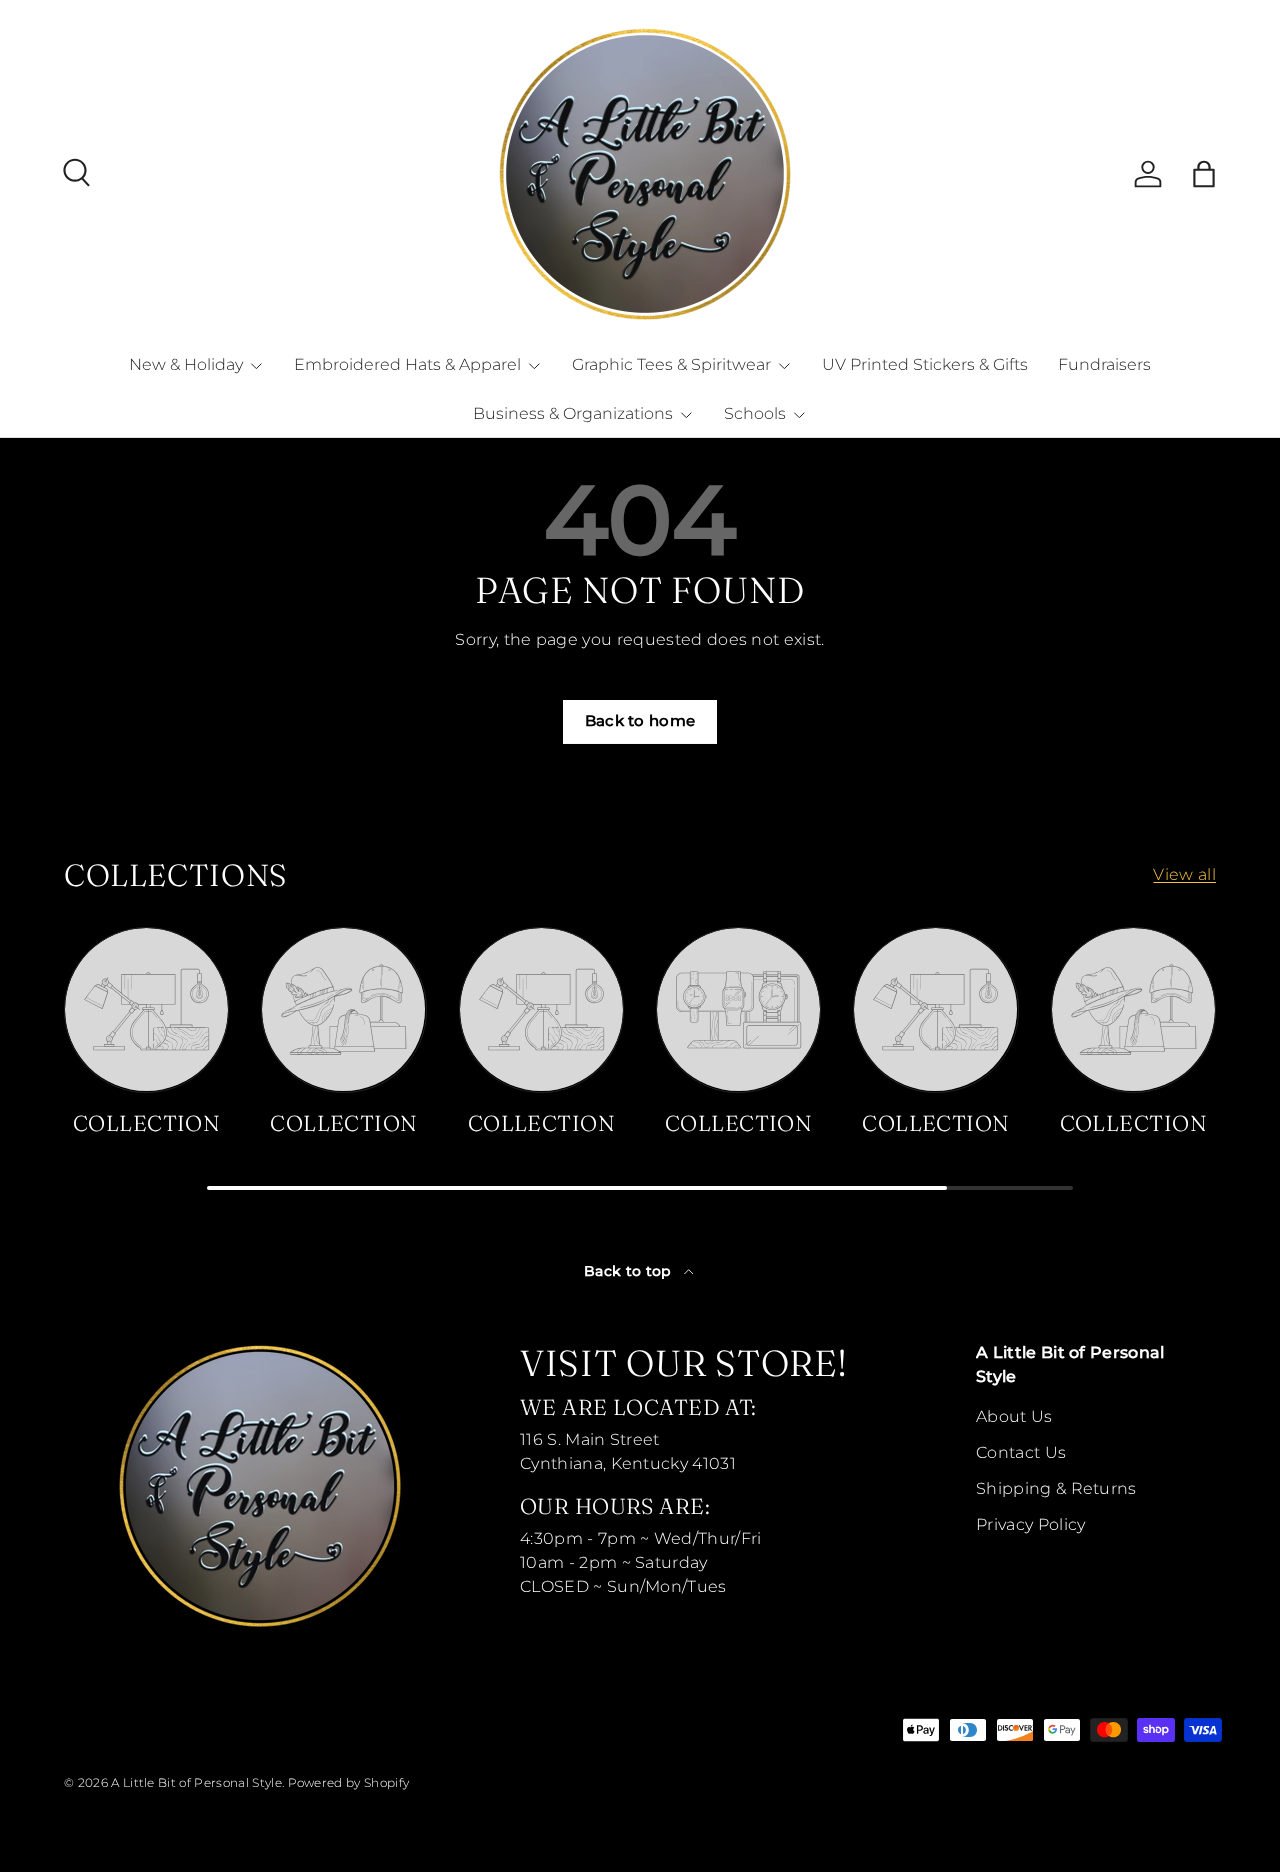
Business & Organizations (573, 413)
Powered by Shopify (349, 1782)
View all (1184, 874)
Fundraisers (1104, 364)
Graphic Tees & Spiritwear (671, 364)
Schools (755, 413)
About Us (1014, 1416)
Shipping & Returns (1056, 1488)
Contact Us (1021, 1452)
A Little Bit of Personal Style (196, 1782)
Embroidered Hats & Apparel (407, 364)
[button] (1204, 174)
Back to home (640, 721)
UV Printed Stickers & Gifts (925, 364)
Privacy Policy (1030, 1524)
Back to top (630, 1271)
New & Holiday (186, 364)
